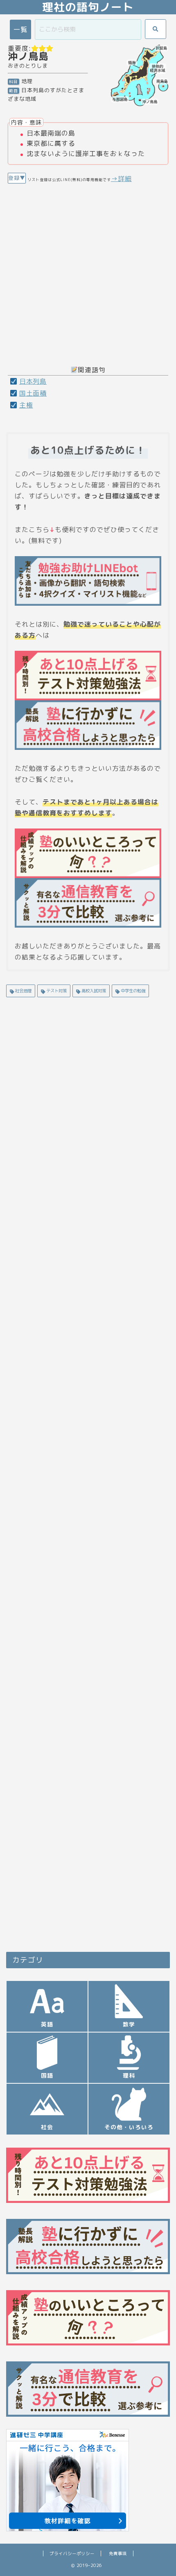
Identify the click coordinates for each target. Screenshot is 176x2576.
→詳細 (121, 179)
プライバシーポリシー (72, 2553)
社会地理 (23, 991)
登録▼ (17, 178)
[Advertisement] (88, 272)
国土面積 (33, 393)
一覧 (20, 29)
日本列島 (33, 381)
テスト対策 (56, 991)
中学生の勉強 (132, 991)
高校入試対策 (93, 991)
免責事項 (118, 2553)
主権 (26, 405)
